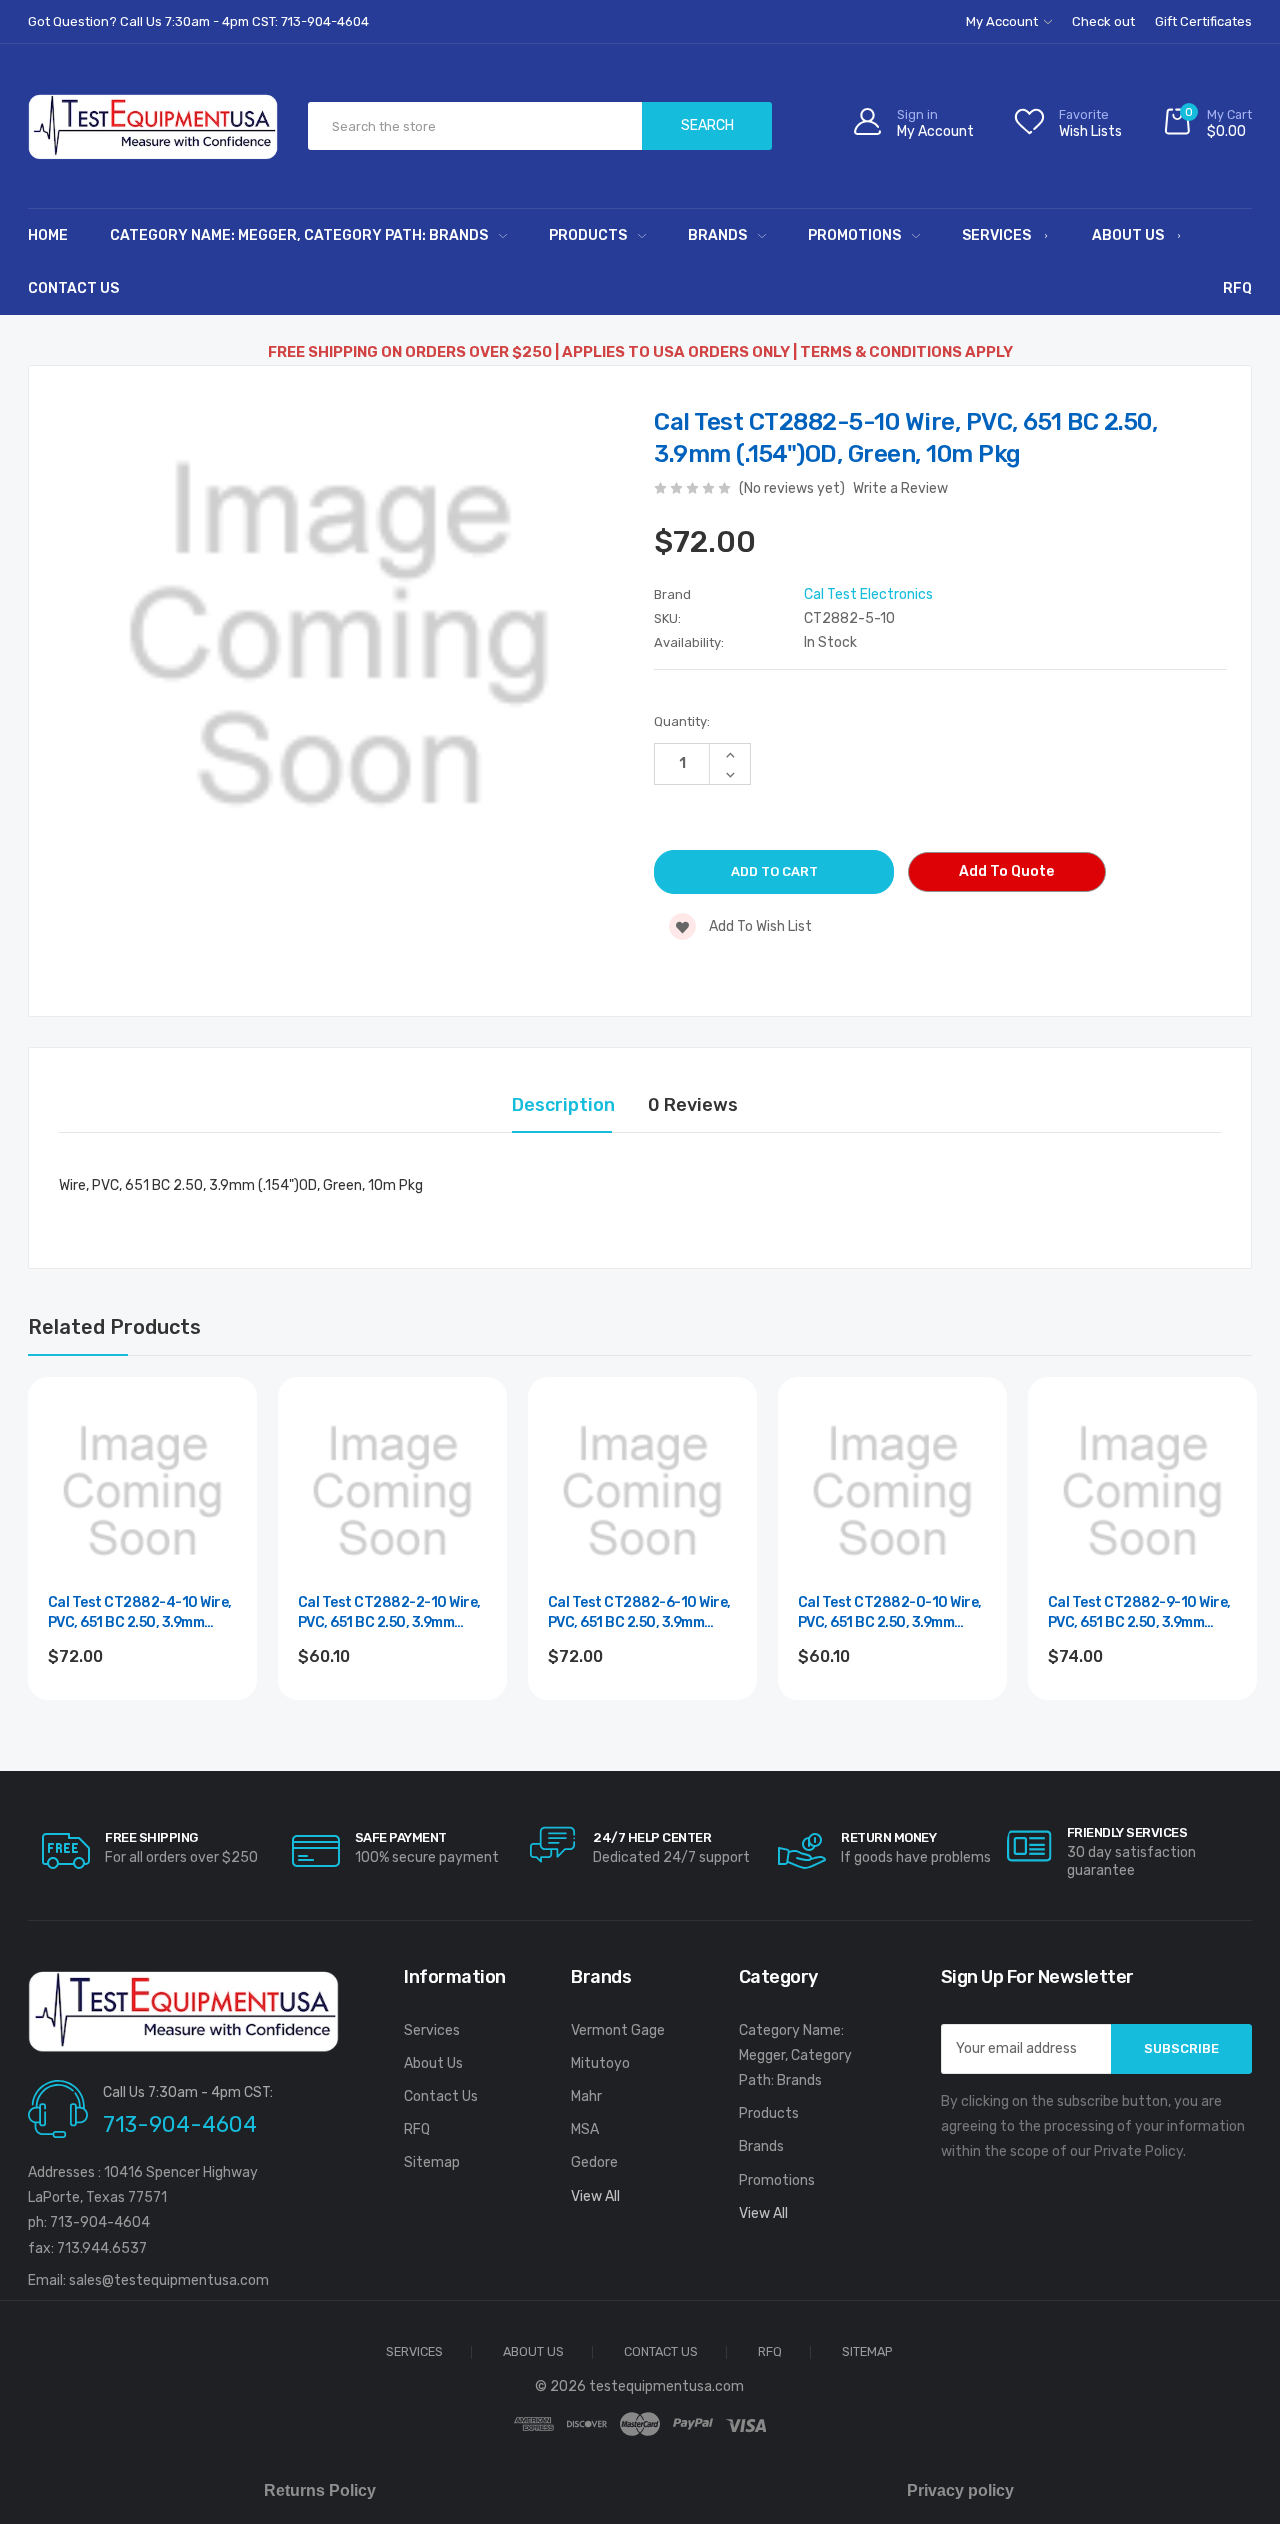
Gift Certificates (1203, 21)
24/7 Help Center (652, 1837)
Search (707, 125)
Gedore (594, 2162)
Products (588, 235)
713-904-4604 (180, 2124)
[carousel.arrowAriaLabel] (66, 1851)
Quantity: (682, 721)
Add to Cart (142, 1710)
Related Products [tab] (114, 1327)
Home (48, 235)
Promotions (854, 235)
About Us (1128, 235)
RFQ (1237, 288)
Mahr (586, 2096)
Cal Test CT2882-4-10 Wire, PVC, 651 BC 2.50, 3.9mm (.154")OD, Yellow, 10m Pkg (140, 1613)
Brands (717, 235)
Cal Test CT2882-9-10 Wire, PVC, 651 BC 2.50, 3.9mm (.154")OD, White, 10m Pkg (1139, 1613)
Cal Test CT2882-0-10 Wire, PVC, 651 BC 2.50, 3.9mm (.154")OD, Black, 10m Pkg (890, 1613)
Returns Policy (320, 2490)
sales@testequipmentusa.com (169, 2280)
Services (996, 235)
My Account (1003, 21)
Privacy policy (960, 2490)
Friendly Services (1127, 1832)
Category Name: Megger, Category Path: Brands (299, 235)
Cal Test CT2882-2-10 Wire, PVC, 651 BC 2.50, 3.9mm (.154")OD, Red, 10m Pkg (389, 1613)
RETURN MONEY (888, 1837)
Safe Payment (401, 1837)
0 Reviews (693, 1105)
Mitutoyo (600, 2063)
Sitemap (432, 2162)
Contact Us (73, 288)
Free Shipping (151, 1837)
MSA (585, 2129)
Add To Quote (1006, 871)
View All (595, 2196)
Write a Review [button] (900, 488)
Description (563, 1105)
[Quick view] (219, 1499)
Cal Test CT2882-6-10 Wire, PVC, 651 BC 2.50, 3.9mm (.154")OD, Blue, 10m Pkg (639, 1613)
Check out (1103, 21)
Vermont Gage (618, 2030)
